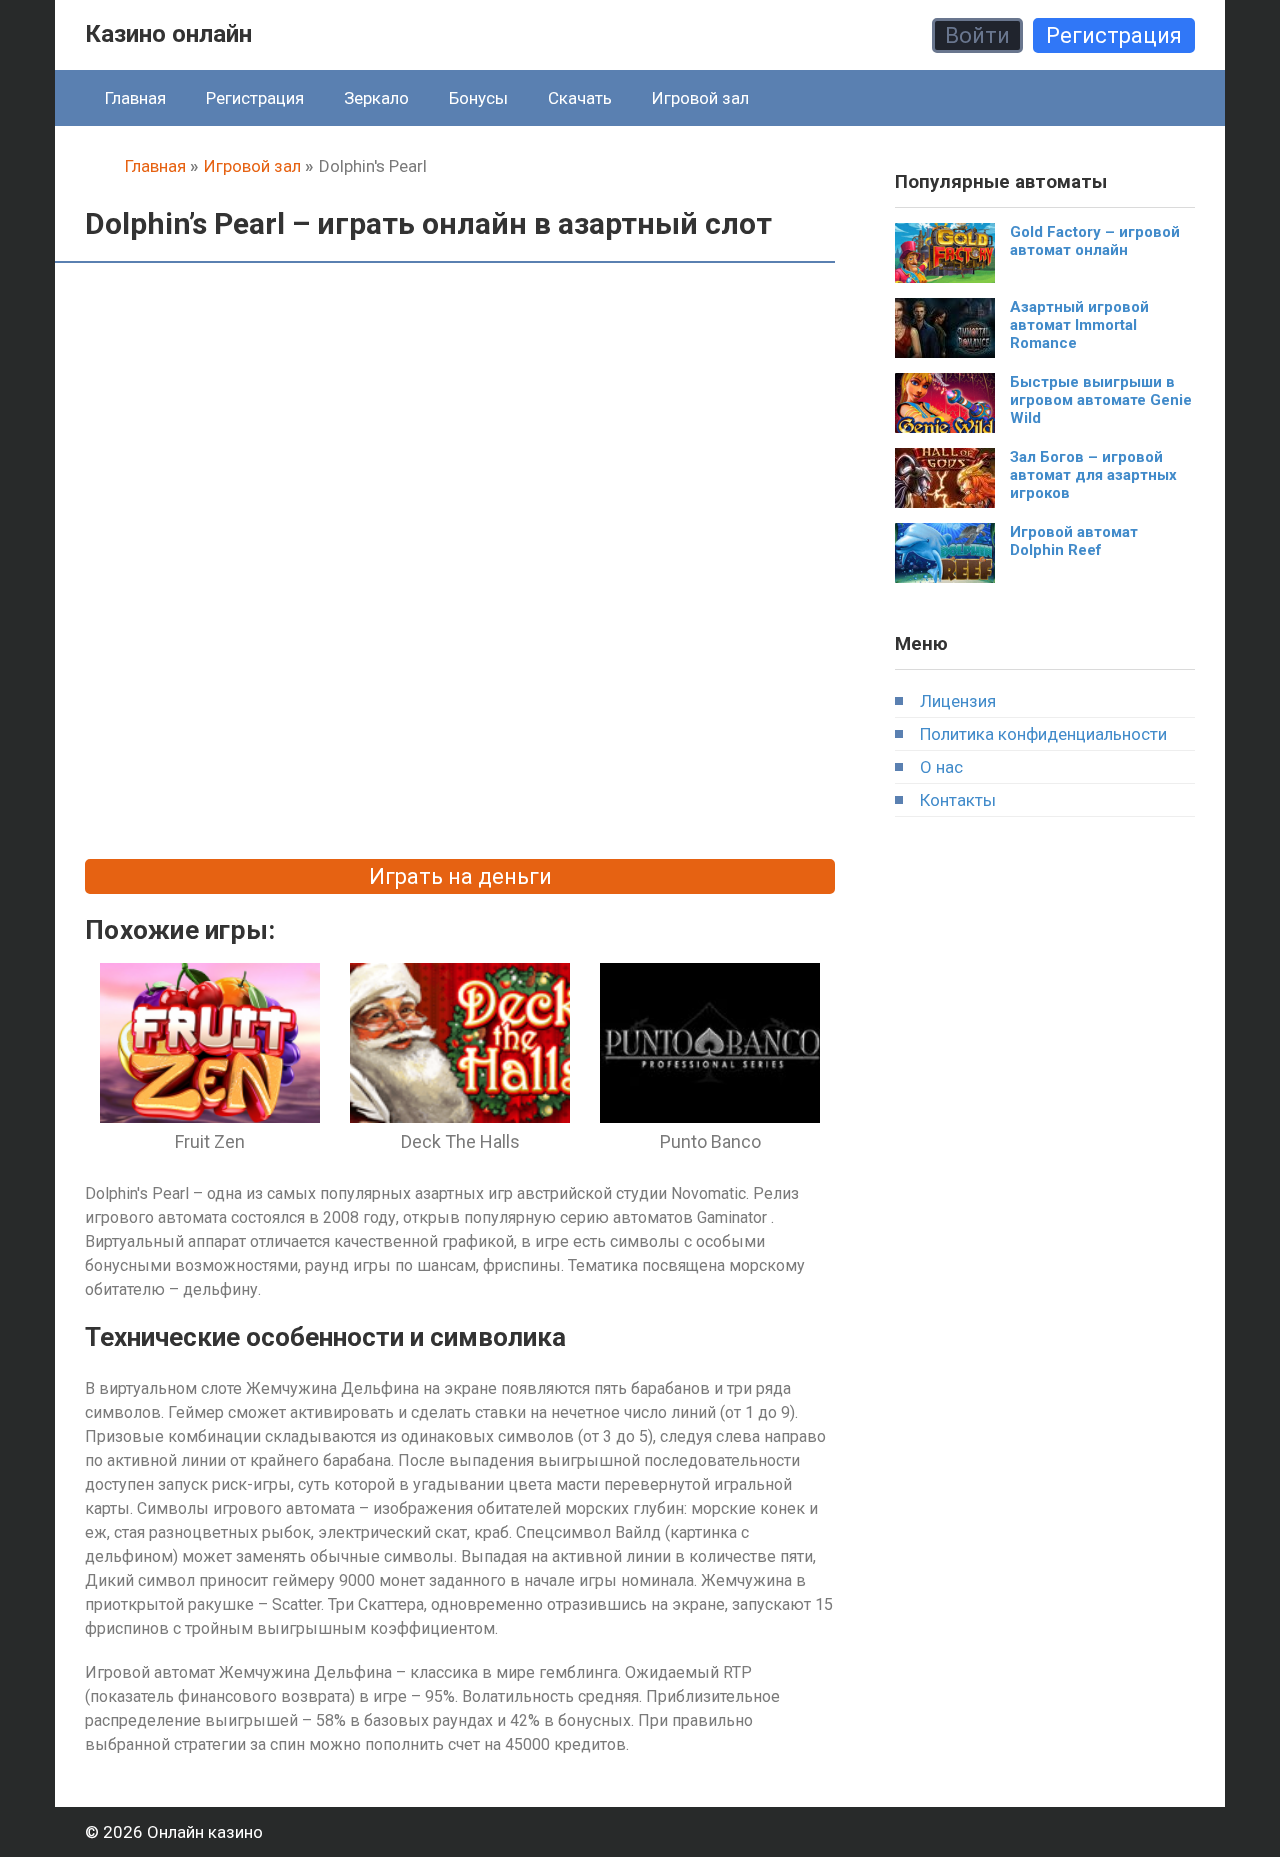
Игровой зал (700, 98)
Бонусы (478, 98)
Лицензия (958, 701)
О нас (941, 767)
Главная (135, 98)
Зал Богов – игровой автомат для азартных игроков (1093, 475)
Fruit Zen (210, 1141)
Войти (977, 35)
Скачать (580, 98)
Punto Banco (710, 1141)
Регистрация (1114, 35)
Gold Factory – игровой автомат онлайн (1095, 241)
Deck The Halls (460, 1141)
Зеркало (376, 98)
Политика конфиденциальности (1043, 734)
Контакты (958, 800)
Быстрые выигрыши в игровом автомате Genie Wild (1101, 400)
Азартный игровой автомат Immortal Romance (1079, 325)
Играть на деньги (460, 876)
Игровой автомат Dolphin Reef (1074, 541)
